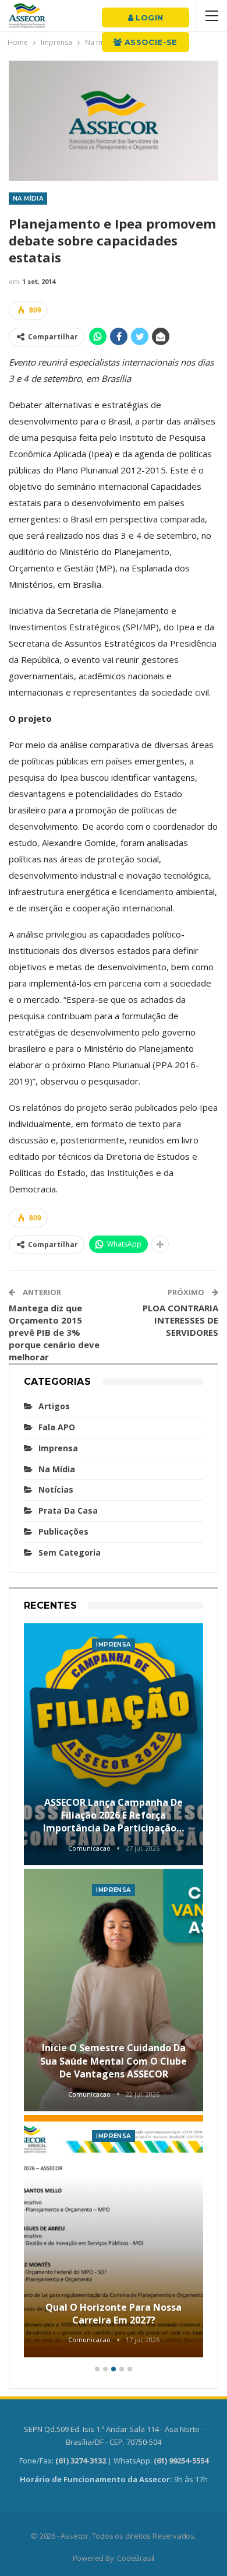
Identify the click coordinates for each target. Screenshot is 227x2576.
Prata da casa (68, 1510)
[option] (114, 1992)
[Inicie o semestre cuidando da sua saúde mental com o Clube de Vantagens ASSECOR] (114, 1990)
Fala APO (57, 1427)
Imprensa (58, 1448)
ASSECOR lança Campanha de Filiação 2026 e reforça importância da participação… (114, 1815)
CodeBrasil (136, 2558)
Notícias (56, 1489)
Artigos (54, 1406)
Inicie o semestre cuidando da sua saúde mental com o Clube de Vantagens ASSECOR (114, 2061)
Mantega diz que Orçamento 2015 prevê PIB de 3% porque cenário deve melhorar (54, 1332)
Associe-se (150, 42)
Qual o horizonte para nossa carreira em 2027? (114, 2314)
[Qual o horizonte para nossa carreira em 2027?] (114, 2236)
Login (148, 17)
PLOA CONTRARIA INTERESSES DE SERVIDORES (180, 1320)
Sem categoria (70, 1552)
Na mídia (28, 199)
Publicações (63, 1531)
